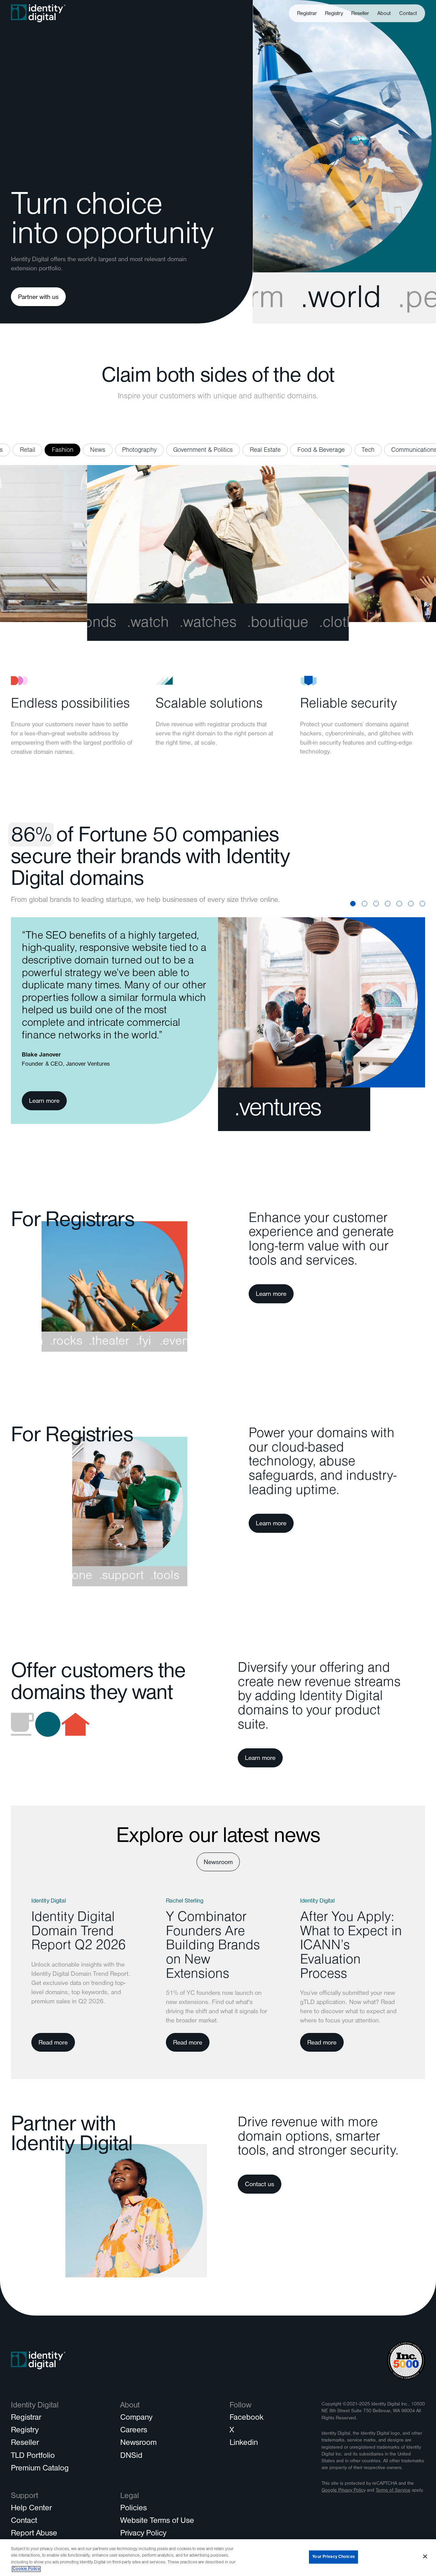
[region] (218, 2558)
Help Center (31, 2509)
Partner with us (38, 298)
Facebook (246, 2418)
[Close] (425, 2556)
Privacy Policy (143, 2534)
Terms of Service (393, 2491)
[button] (384, 13)
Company (136, 2418)
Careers (134, 2431)
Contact (408, 14)
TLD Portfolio (33, 2456)
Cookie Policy (26, 2569)
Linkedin (244, 2444)
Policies (134, 2509)
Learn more (44, 1102)
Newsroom (218, 1863)
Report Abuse (34, 2534)
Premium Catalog (40, 2469)
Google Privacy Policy (344, 2491)
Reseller (360, 14)
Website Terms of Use (157, 2522)
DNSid (131, 2456)
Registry (334, 14)
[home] (38, 13)
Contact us (260, 2185)
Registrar (307, 14)
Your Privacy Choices (333, 2557)
